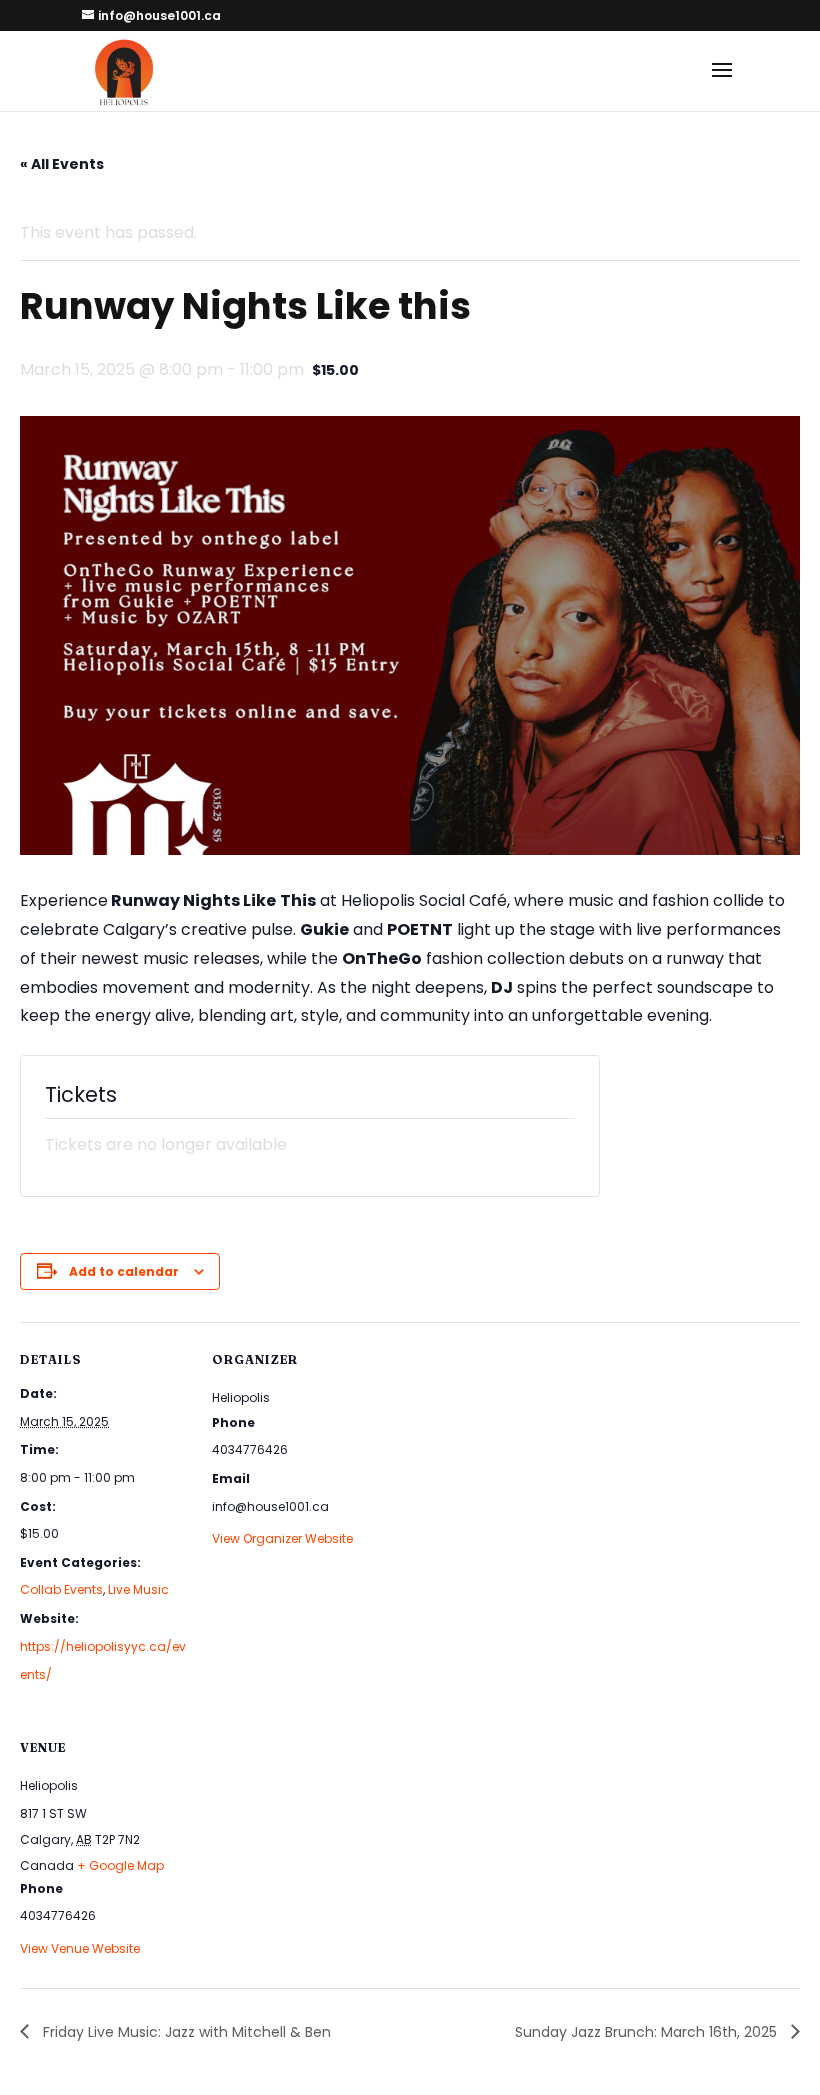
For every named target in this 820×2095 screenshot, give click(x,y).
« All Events (62, 164)
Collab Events (61, 1589)
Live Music (138, 1589)
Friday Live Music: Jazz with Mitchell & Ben (185, 2032)
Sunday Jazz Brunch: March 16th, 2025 (648, 2032)
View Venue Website (80, 1948)
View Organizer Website (282, 1538)
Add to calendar (124, 1271)
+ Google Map (120, 1865)
